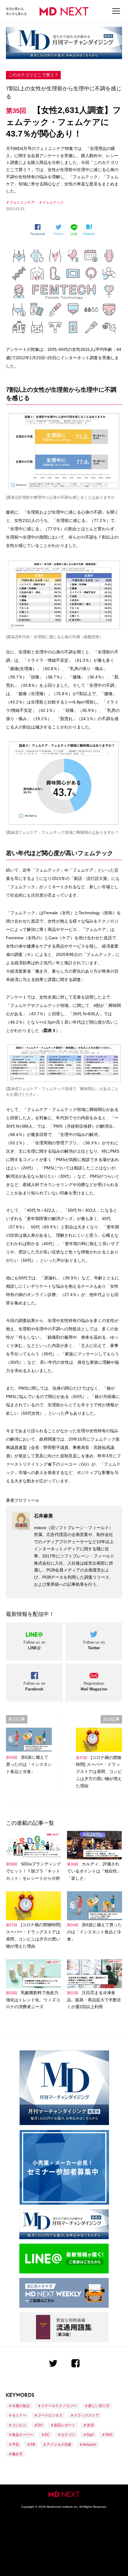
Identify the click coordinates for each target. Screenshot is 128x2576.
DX (40, 2425)
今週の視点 (21, 2406)
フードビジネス (50, 2415)
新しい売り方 (99, 2406)
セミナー (19, 2415)
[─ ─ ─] (116, 11)
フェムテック (53, 202)
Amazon (89, 2445)
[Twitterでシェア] (60, 230)
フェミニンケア (22, 202)
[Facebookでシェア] (40, 230)
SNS (109, 2435)
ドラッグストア (86, 2415)
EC (47, 2435)
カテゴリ (68, 2435)
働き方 (17, 2454)
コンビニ (19, 2425)
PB (33, 2445)
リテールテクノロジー (59, 2406)
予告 (15, 2445)
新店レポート (65, 2425)
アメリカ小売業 (59, 2445)
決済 (90, 2425)
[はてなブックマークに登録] (90, 230)
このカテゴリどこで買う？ (33, 75)
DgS (90, 2435)
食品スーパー (23, 2435)
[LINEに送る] (75, 230)
